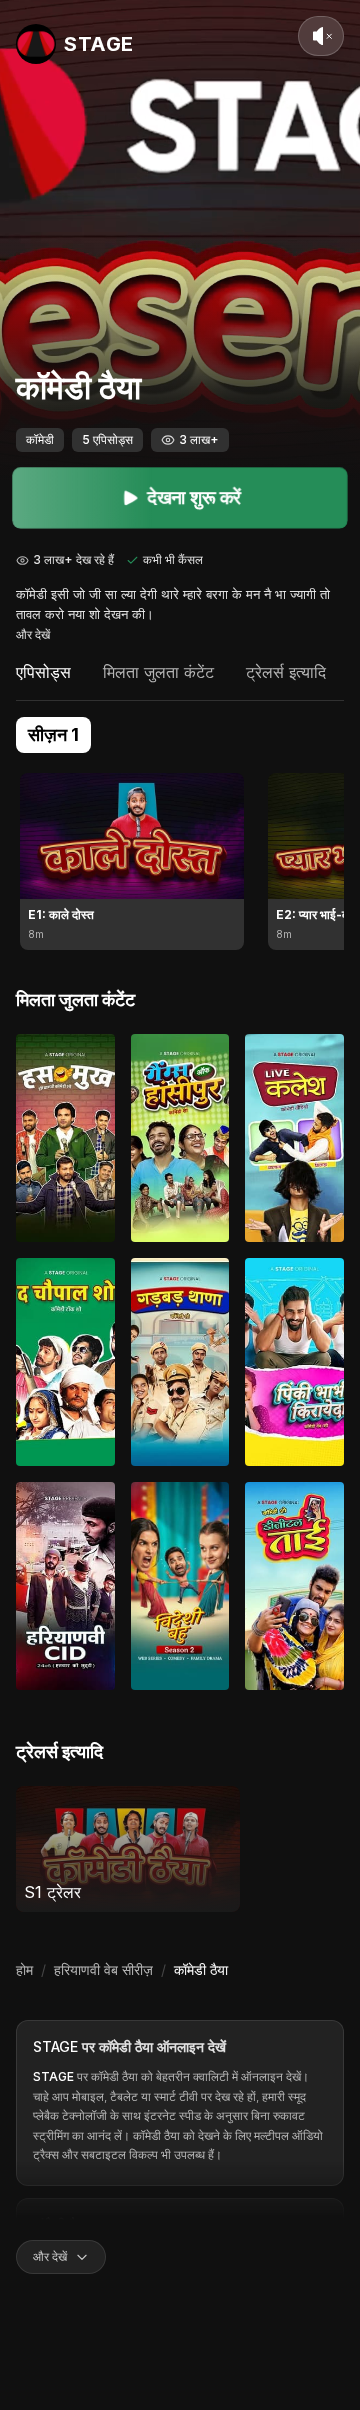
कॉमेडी (40, 439)
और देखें (33, 634)
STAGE (55, 2046)
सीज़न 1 (53, 734)
